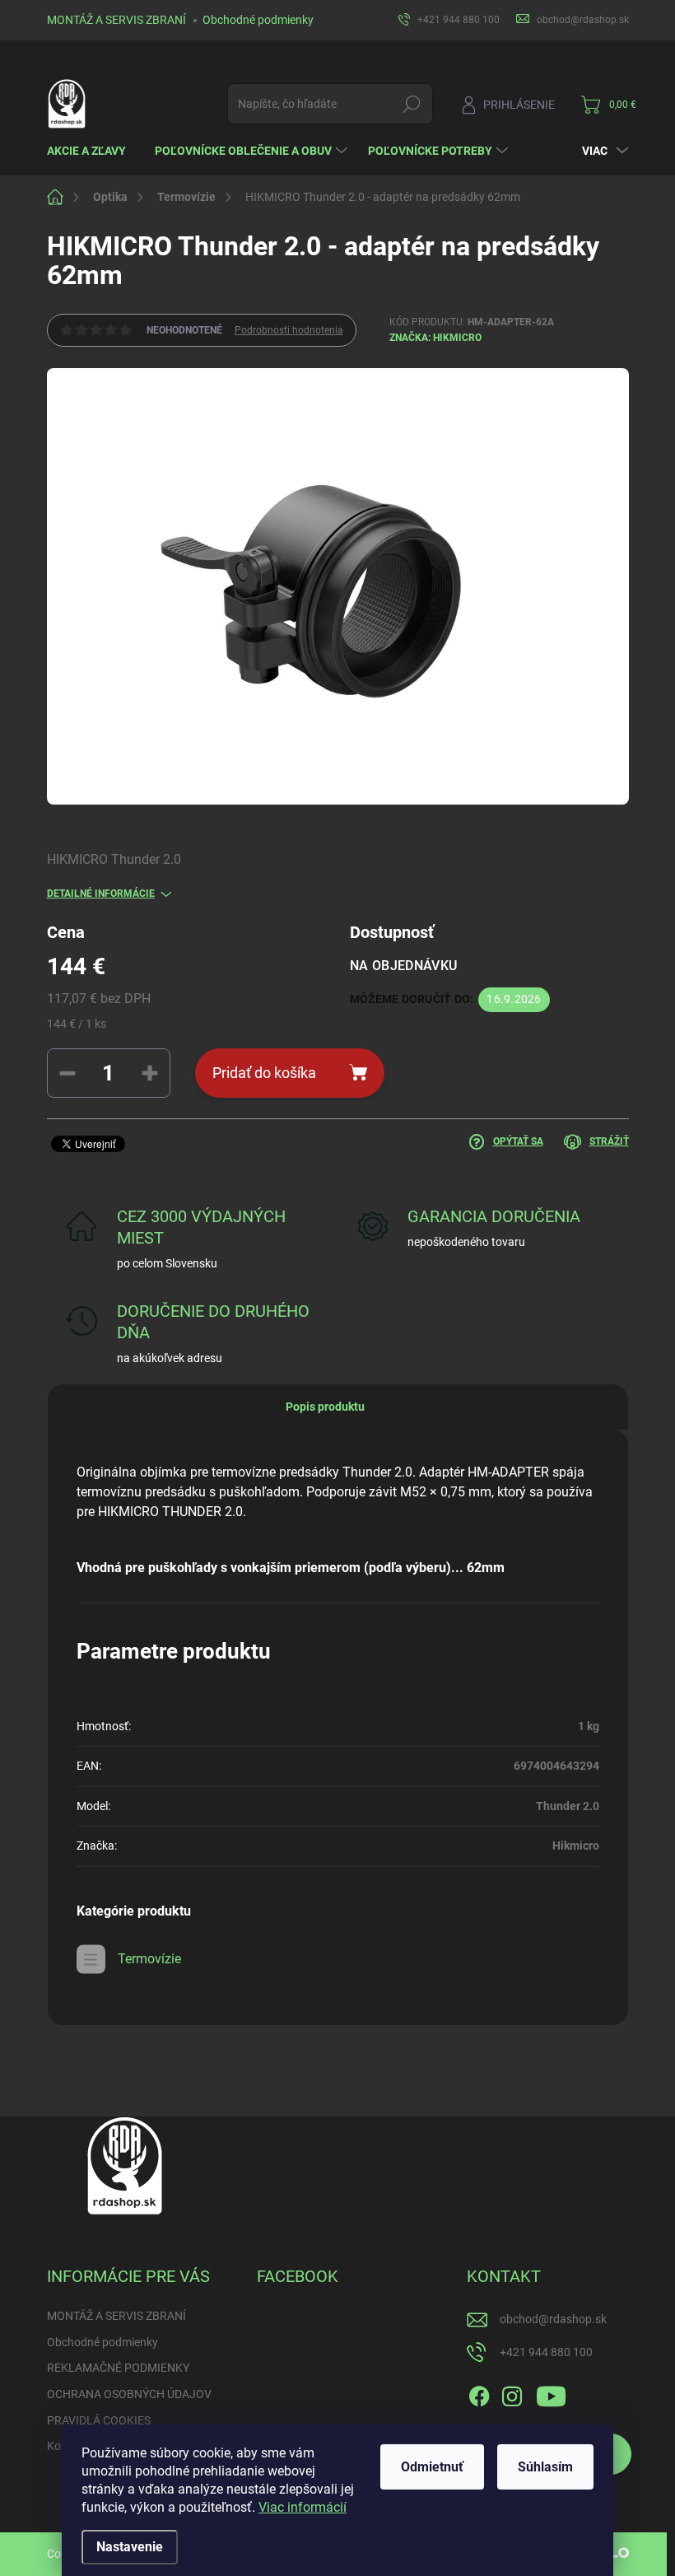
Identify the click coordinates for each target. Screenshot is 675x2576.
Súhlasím (545, 2467)
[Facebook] (479, 2393)
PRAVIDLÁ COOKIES (99, 2420)
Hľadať (411, 104)
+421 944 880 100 (546, 2352)
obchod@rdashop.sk (553, 2319)
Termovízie (149, 1959)
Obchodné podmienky (258, 20)
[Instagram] (512, 2393)
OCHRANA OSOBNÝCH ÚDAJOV (129, 2394)
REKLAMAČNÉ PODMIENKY (118, 2368)
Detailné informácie (101, 894)
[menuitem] (93, 151)
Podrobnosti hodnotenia (289, 330)
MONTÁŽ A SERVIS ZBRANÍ (116, 20)
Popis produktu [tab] (325, 1407)
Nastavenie (130, 2547)
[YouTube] (551, 2393)
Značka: (435, 338)
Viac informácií (303, 2507)
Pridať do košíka (264, 1073)
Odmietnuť (432, 2467)
